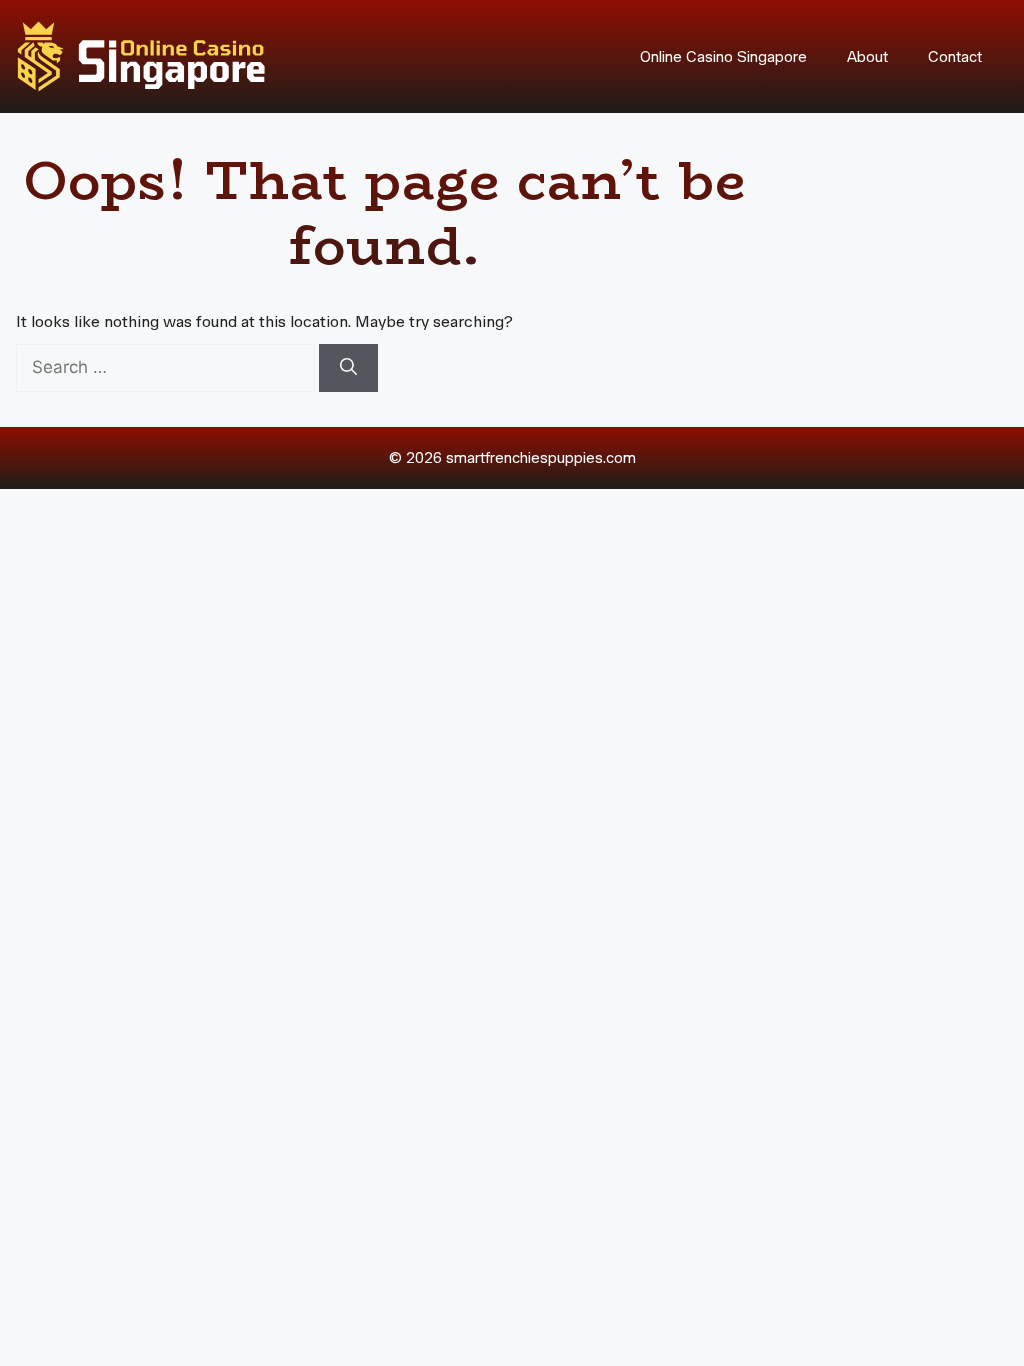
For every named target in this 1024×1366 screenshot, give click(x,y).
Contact (955, 57)
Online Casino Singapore (723, 57)
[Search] (348, 368)
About (867, 57)
